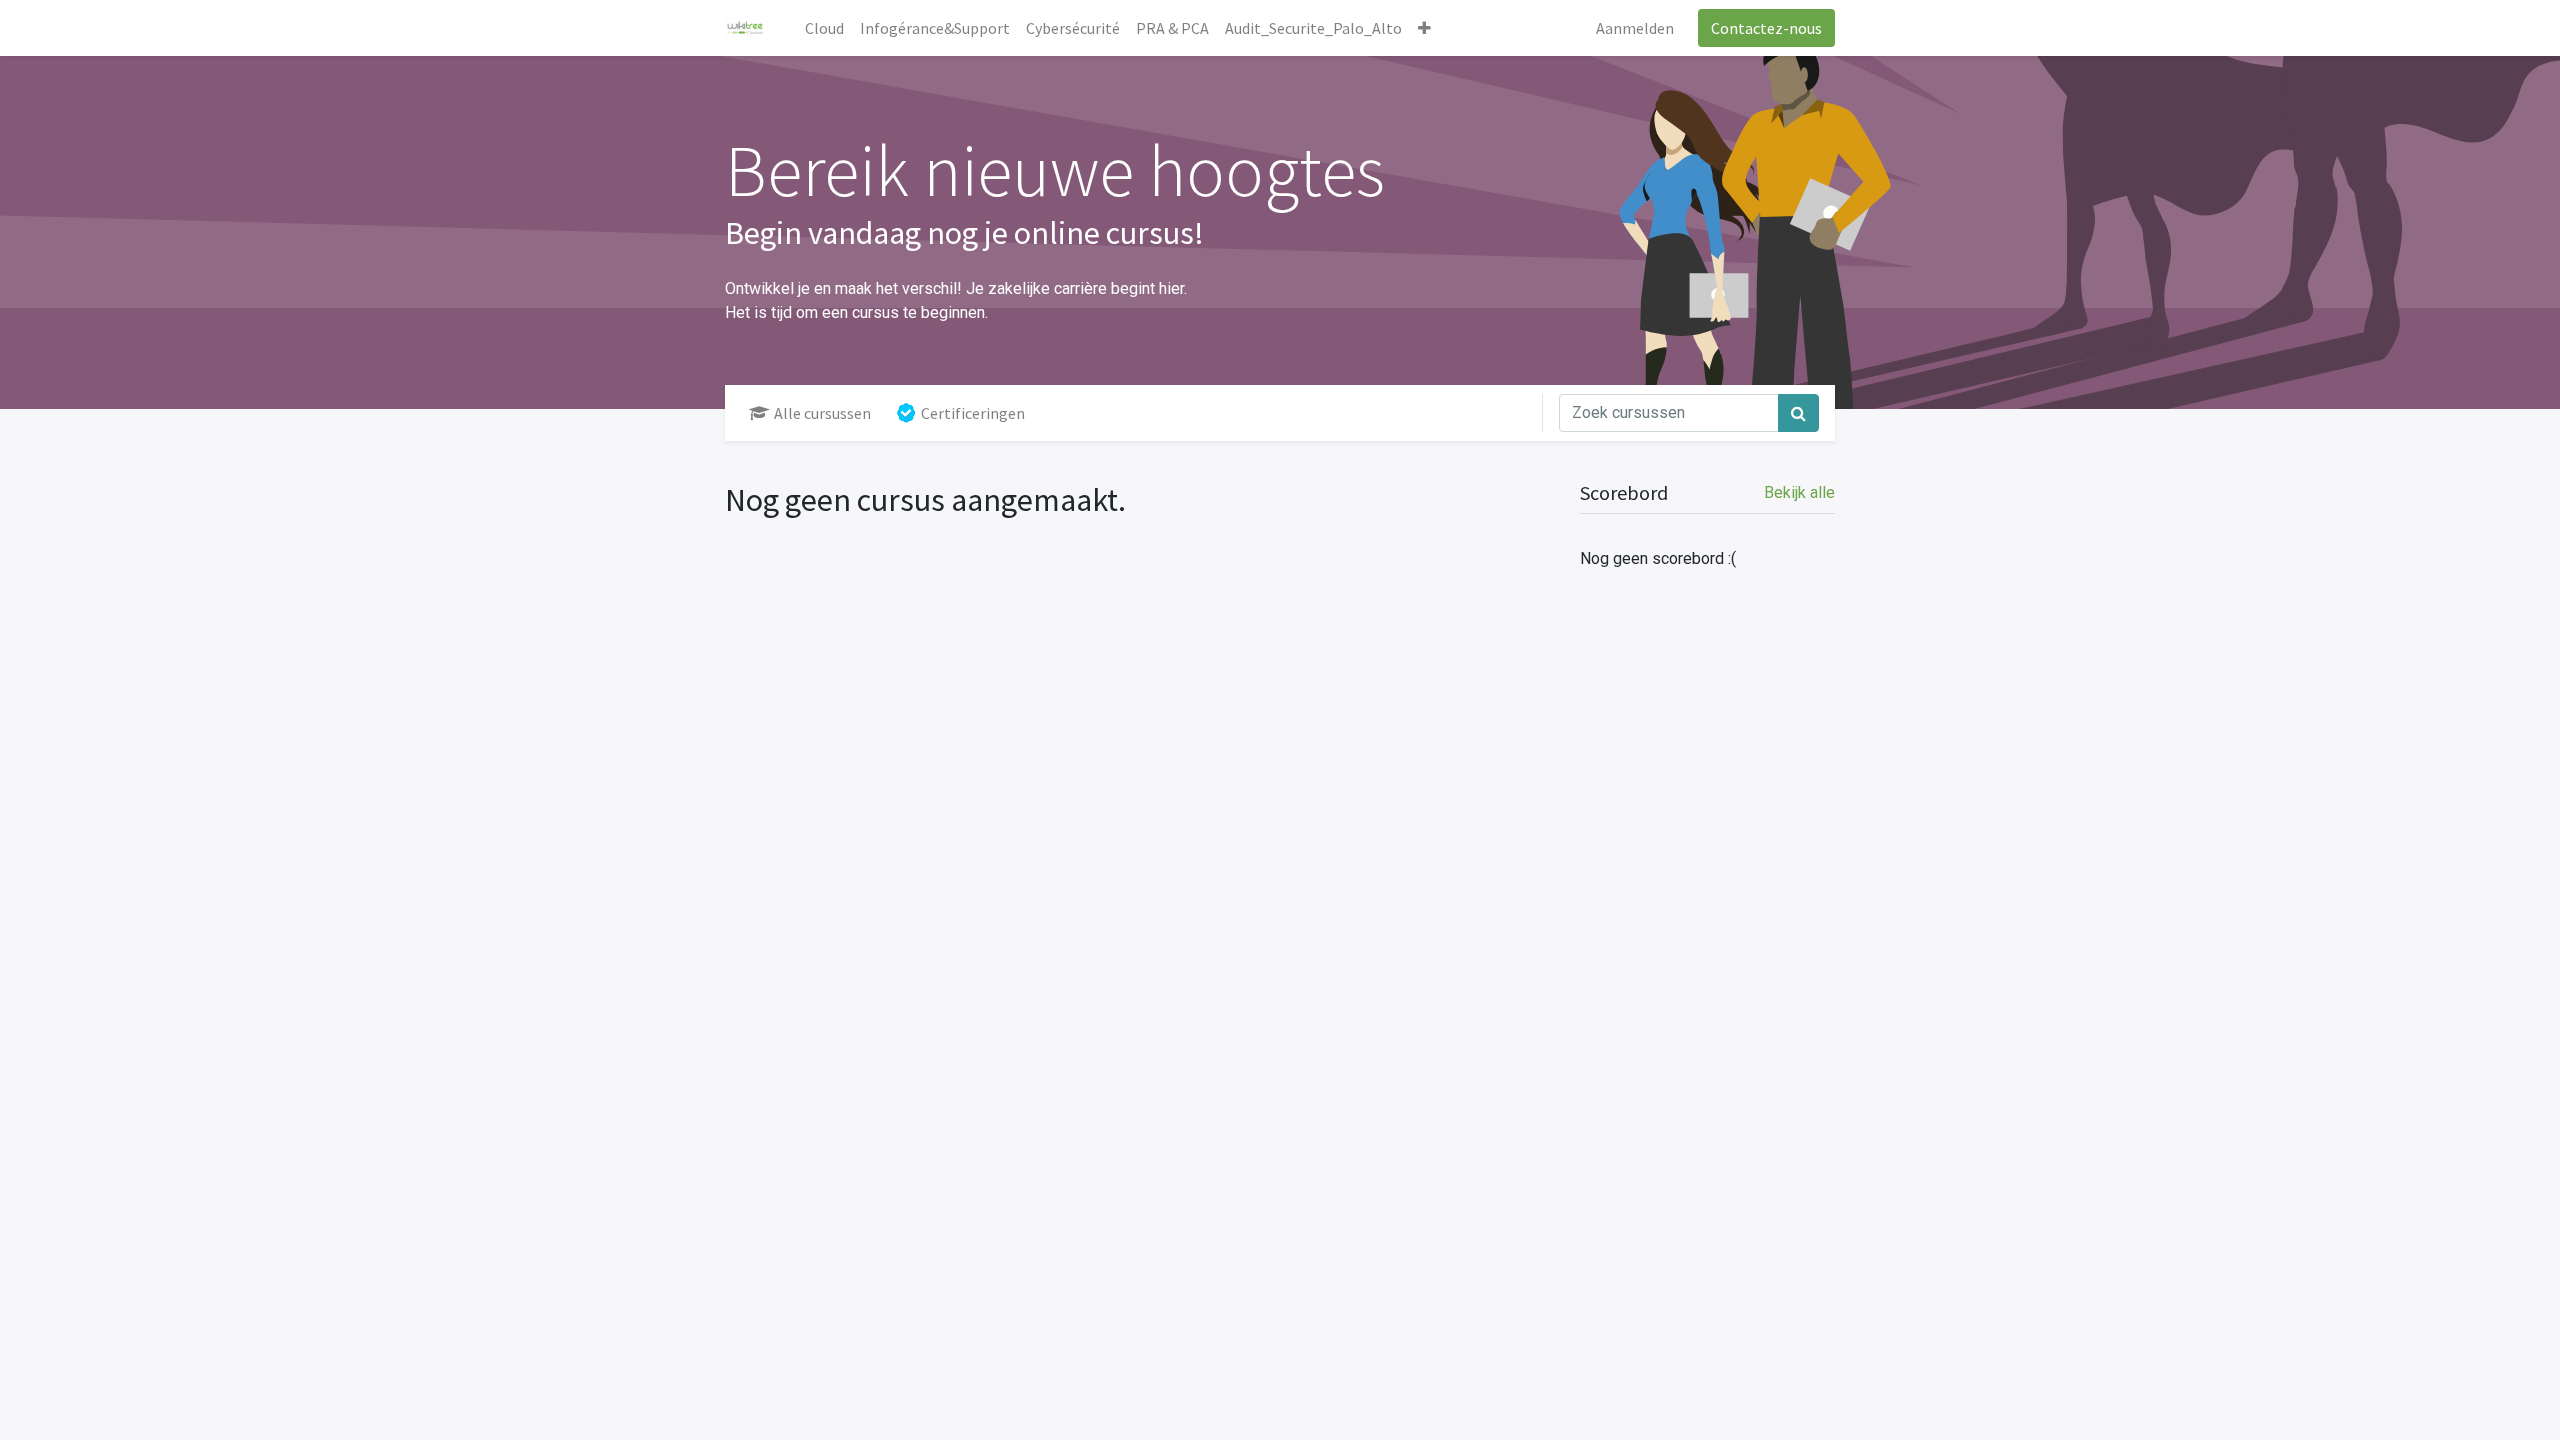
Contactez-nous (1766, 28)
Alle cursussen (822, 413)
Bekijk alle (1799, 492)
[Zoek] (1798, 413)
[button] (1424, 28)
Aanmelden (1635, 28)
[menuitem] (824, 28)
